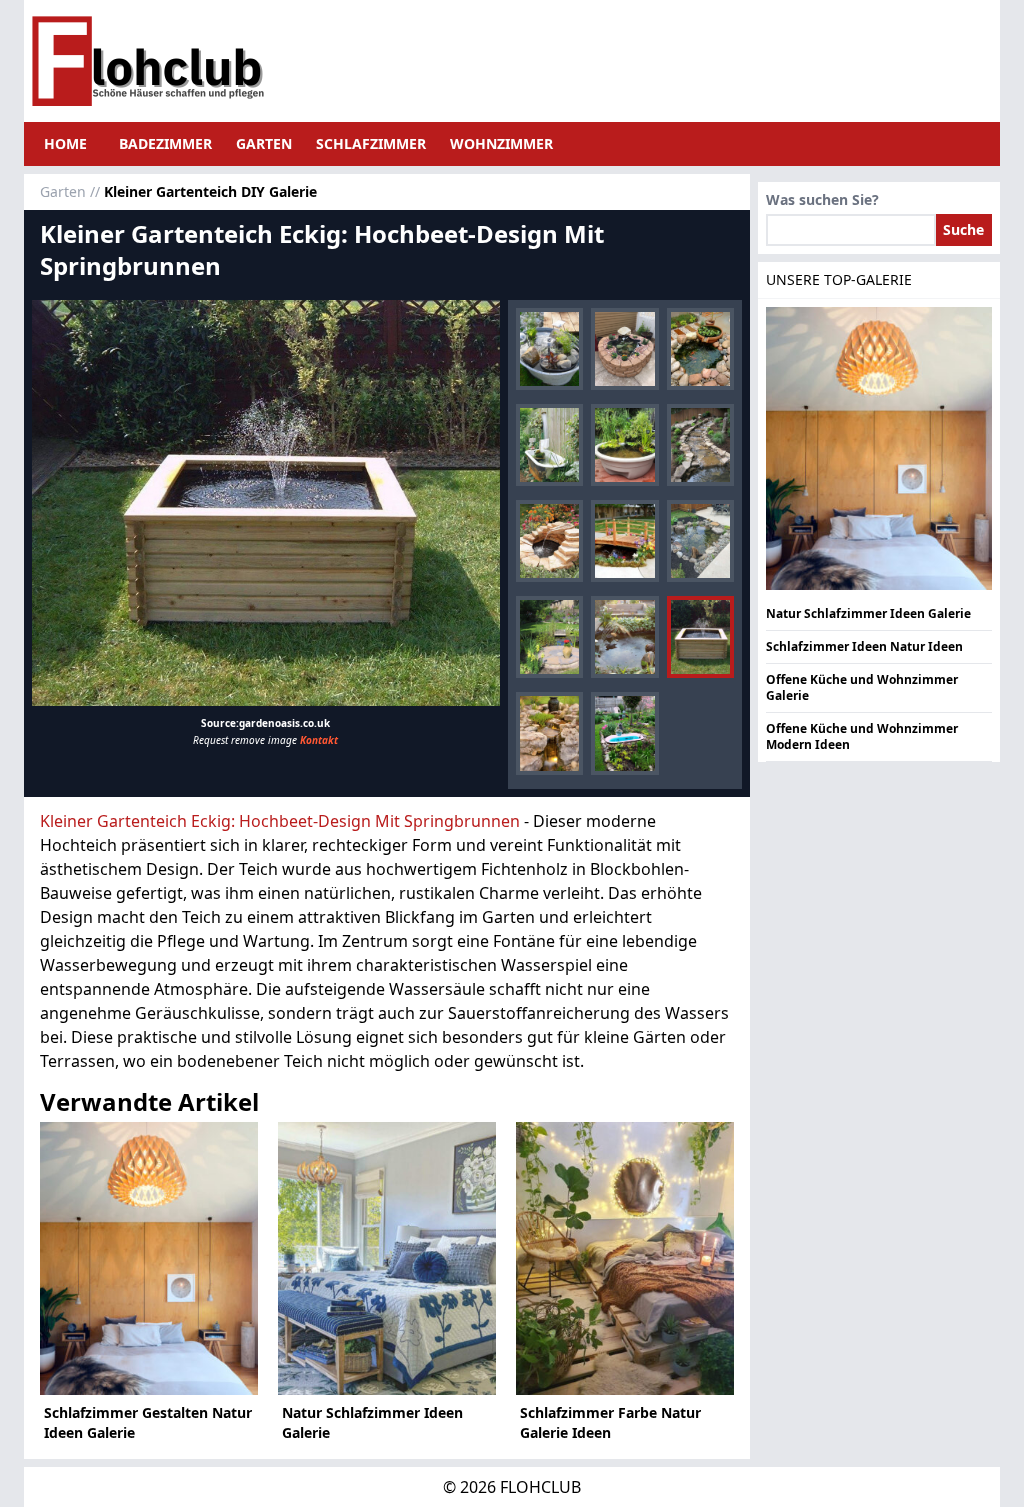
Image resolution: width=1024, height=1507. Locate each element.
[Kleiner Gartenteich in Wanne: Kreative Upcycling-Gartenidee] (624, 733)
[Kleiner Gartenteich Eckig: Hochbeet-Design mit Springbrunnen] (266, 503)
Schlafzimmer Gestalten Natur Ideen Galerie (148, 1422)
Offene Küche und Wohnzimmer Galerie (862, 687)
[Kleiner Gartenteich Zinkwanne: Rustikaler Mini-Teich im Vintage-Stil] (549, 349)
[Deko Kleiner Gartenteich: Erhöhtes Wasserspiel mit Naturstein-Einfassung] (624, 349)
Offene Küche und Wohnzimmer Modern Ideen (862, 736)
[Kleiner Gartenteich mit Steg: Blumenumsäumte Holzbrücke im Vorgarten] (624, 541)
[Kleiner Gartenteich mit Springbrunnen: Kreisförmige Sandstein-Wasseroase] (549, 541)
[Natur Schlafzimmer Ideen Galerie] (387, 1258)
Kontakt (319, 740)
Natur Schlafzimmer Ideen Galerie (372, 1422)
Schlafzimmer (371, 143)
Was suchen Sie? (822, 199)
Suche (963, 229)
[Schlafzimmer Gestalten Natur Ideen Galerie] (149, 1258)
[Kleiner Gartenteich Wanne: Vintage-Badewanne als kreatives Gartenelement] (549, 445)
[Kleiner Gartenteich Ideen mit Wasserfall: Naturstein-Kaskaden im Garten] (549, 733)
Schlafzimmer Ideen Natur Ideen (864, 646)
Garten (264, 143)
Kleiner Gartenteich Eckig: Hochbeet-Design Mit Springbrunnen (280, 821)
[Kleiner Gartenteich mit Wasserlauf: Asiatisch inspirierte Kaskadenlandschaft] (700, 445)
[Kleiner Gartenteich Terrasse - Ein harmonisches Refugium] (624, 637)
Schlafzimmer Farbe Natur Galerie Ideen (610, 1422)
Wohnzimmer (501, 143)
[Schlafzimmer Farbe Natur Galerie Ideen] (625, 1258)
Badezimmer (165, 143)
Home (65, 143)
